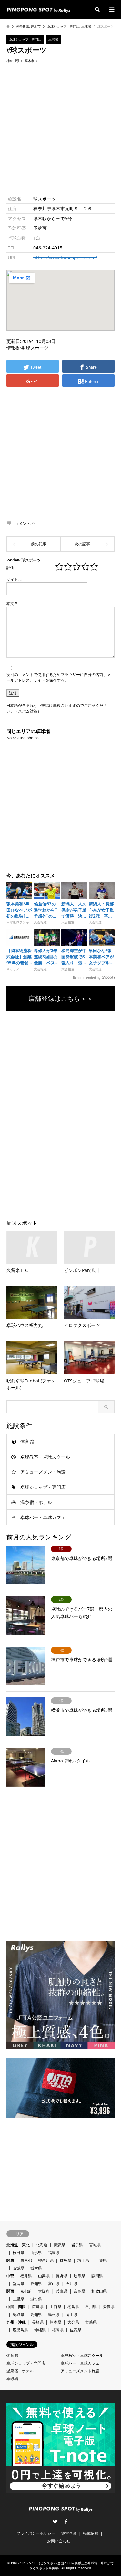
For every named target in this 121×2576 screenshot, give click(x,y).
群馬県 (66, 2260)
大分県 (73, 2322)
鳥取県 (18, 2314)
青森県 (59, 2245)
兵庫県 (62, 2291)
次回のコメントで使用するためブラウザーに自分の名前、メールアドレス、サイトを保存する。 (59, 677)
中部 (10, 2276)
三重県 (18, 2299)
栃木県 (36, 2268)
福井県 (26, 2276)
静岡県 (97, 2276)
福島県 (54, 2253)
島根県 (54, 2314)
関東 (10, 2260)
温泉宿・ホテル (36, 1502)
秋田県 (18, 2253)
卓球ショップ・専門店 (63, 26)
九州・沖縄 (16, 2322)
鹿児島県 (20, 2330)
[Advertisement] (60, 128)
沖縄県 (40, 2330)
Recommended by (87, 977)
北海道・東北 (18, 2245)
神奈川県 (23, 26)
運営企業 (69, 2533)
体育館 (27, 1442)
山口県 (55, 2307)
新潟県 (18, 2283)
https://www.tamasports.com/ (65, 257)
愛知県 (36, 2283)
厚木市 (36, 26)
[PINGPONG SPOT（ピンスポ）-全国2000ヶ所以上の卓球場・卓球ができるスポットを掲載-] (38, 10)
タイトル (14, 579)
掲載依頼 (91, 2533)
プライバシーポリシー (36, 2533)
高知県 (36, 2314)
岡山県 (72, 2314)
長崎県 (38, 2322)
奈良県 (79, 2291)
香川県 (91, 2307)
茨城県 (18, 2268)
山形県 (36, 2253)
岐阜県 (79, 2276)
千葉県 (101, 2260)
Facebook (66, 2522)
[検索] (97, 10)
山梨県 (44, 2276)
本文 (12, 604)
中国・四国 (16, 2307)
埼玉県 (83, 2260)
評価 (10, 567)
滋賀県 (36, 2299)
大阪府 (44, 2291)
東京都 (26, 2260)
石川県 (72, 2283)
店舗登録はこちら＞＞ (61, 999)
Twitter (55, 2522)
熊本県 (55, 2322)
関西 (10, 2291)
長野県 (62, 2276)
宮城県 (95, 2245)
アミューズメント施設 (43, 1472)
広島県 (38, 2307)
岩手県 (77, 2245)
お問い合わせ (59, 2541)
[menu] (111, 10)
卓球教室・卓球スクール (45, 1457)
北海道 (42, 2245)
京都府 (26, 2291)
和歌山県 (99, 2291)
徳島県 (73, 2307)
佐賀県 (76, 2330)
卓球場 (86, 26)
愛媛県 (109, 2307)
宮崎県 (91, 2322)
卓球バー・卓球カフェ (43, 1517)
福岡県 (58, 2330)
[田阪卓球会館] (88, 544)
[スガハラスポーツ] (34, 544)
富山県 (54, 2283)
